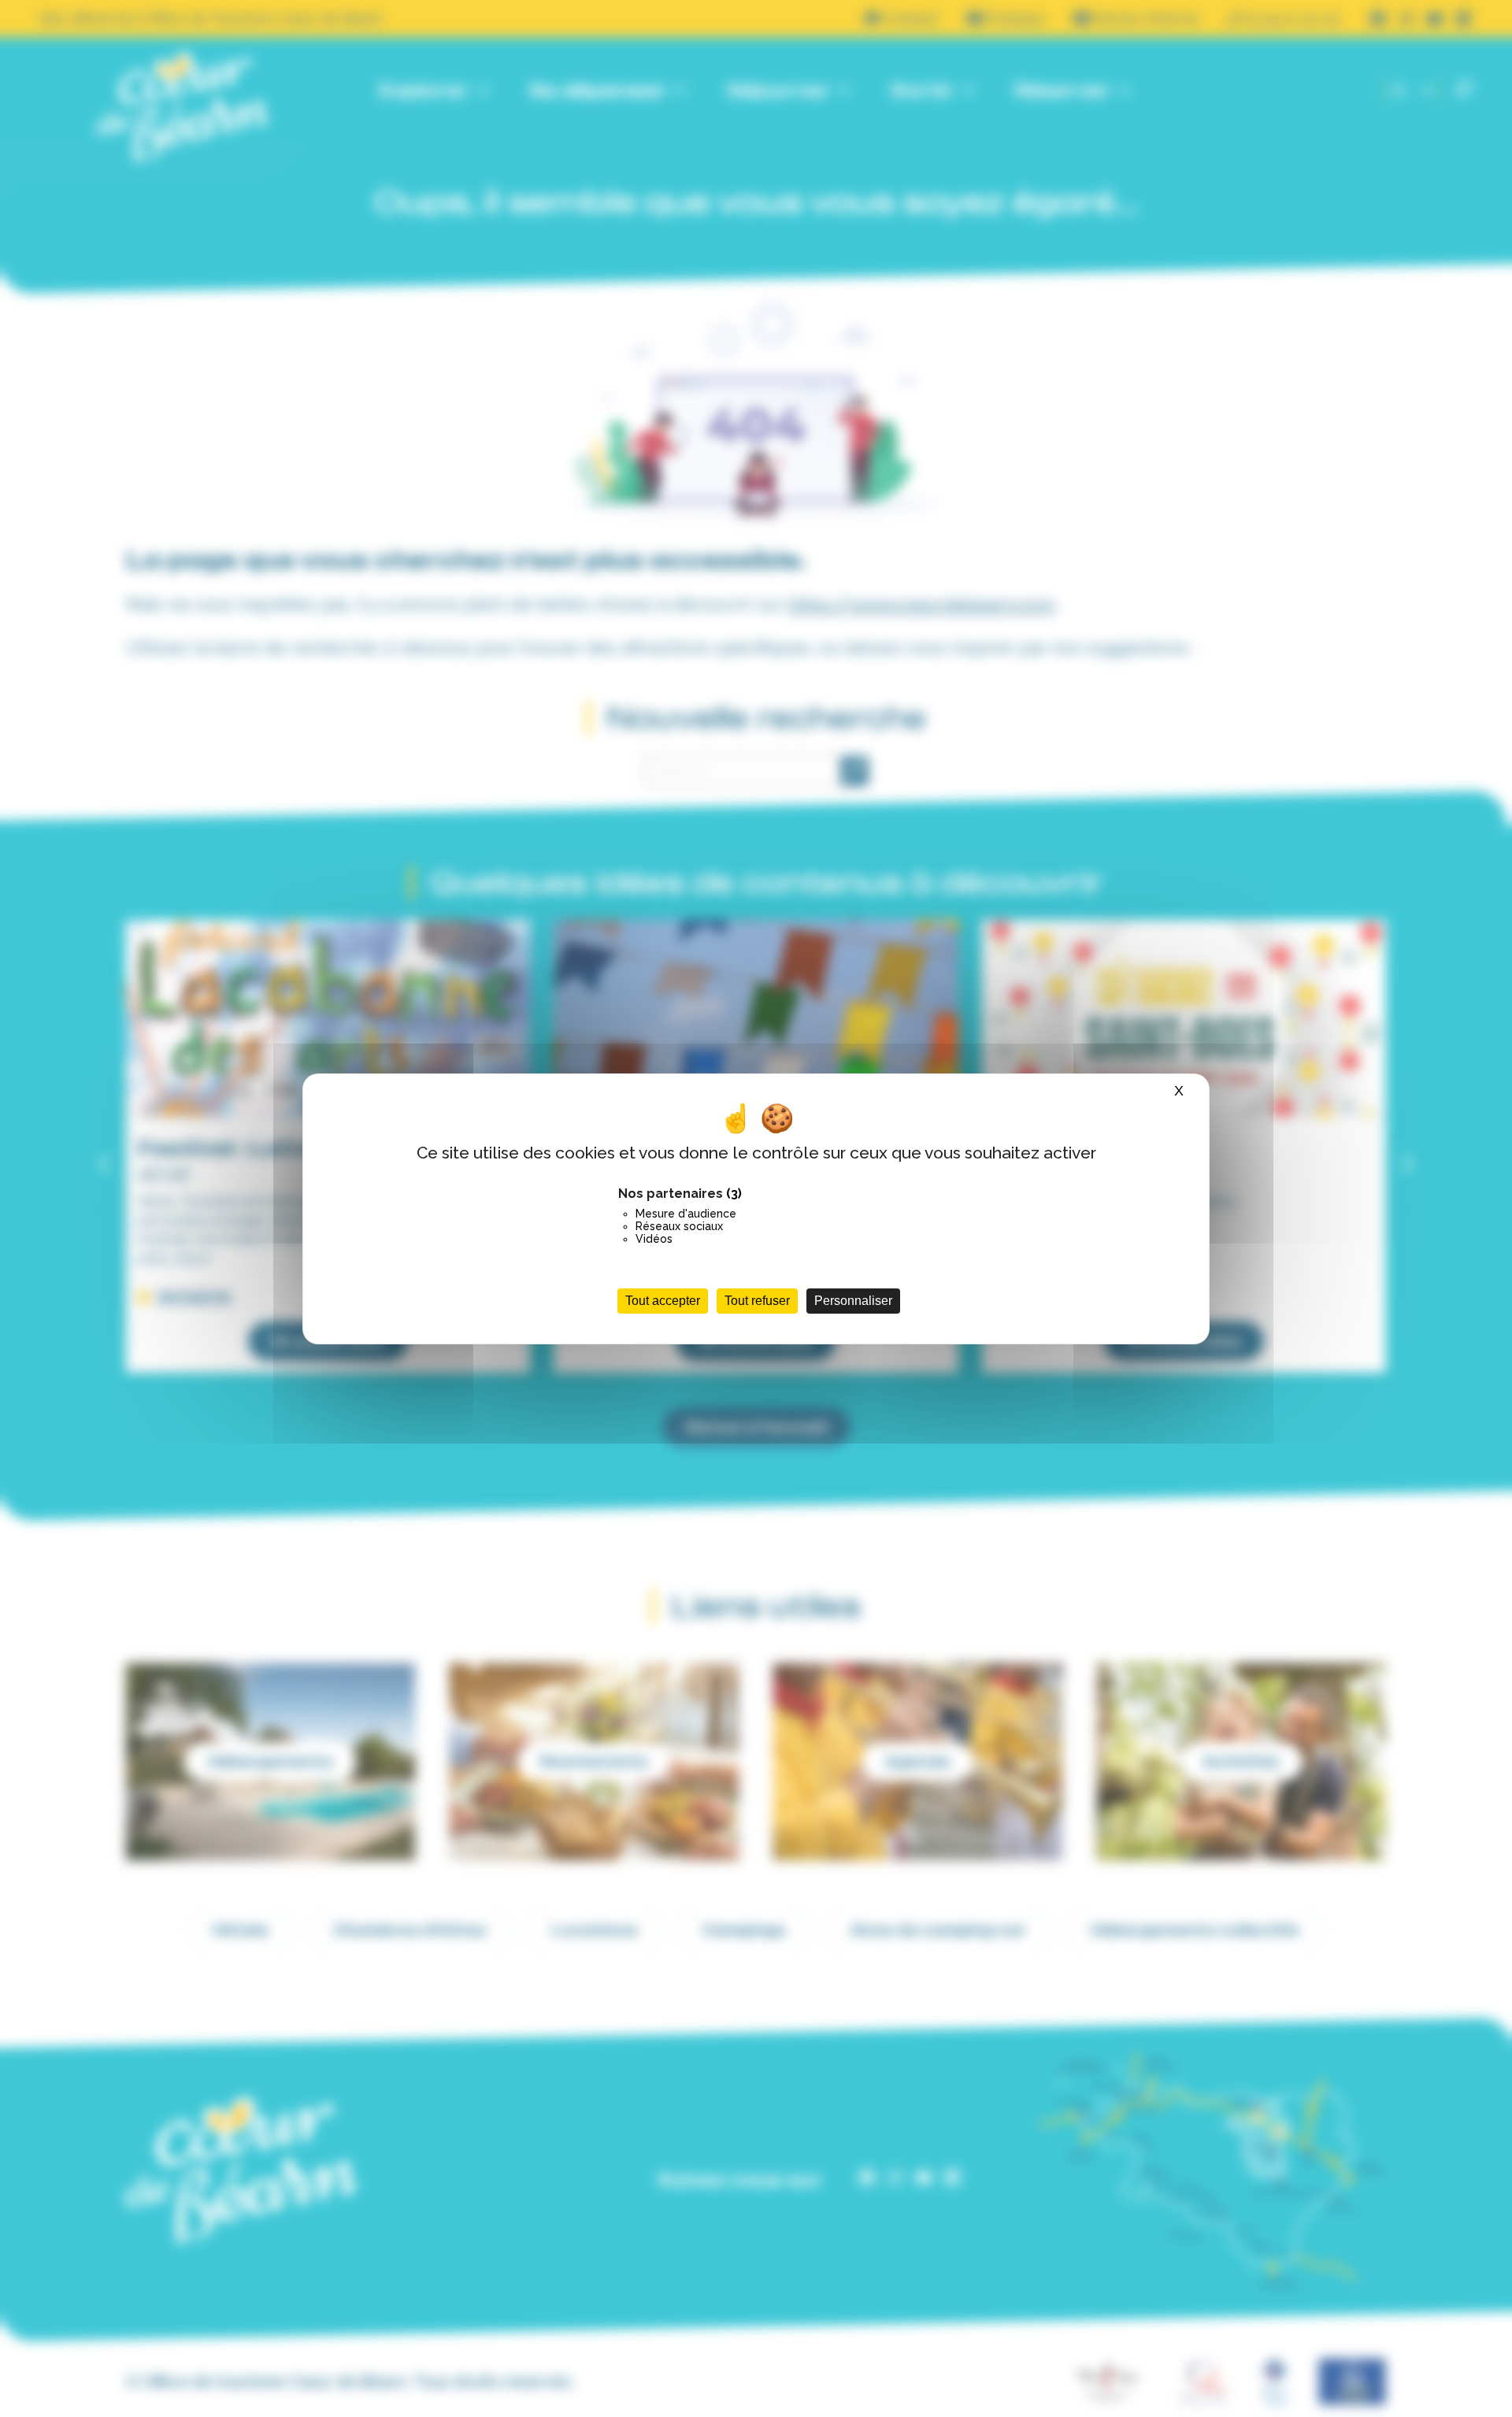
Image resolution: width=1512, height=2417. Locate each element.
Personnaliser (853, 1301)
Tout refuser (757, 1301)
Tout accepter (663, 1301)
